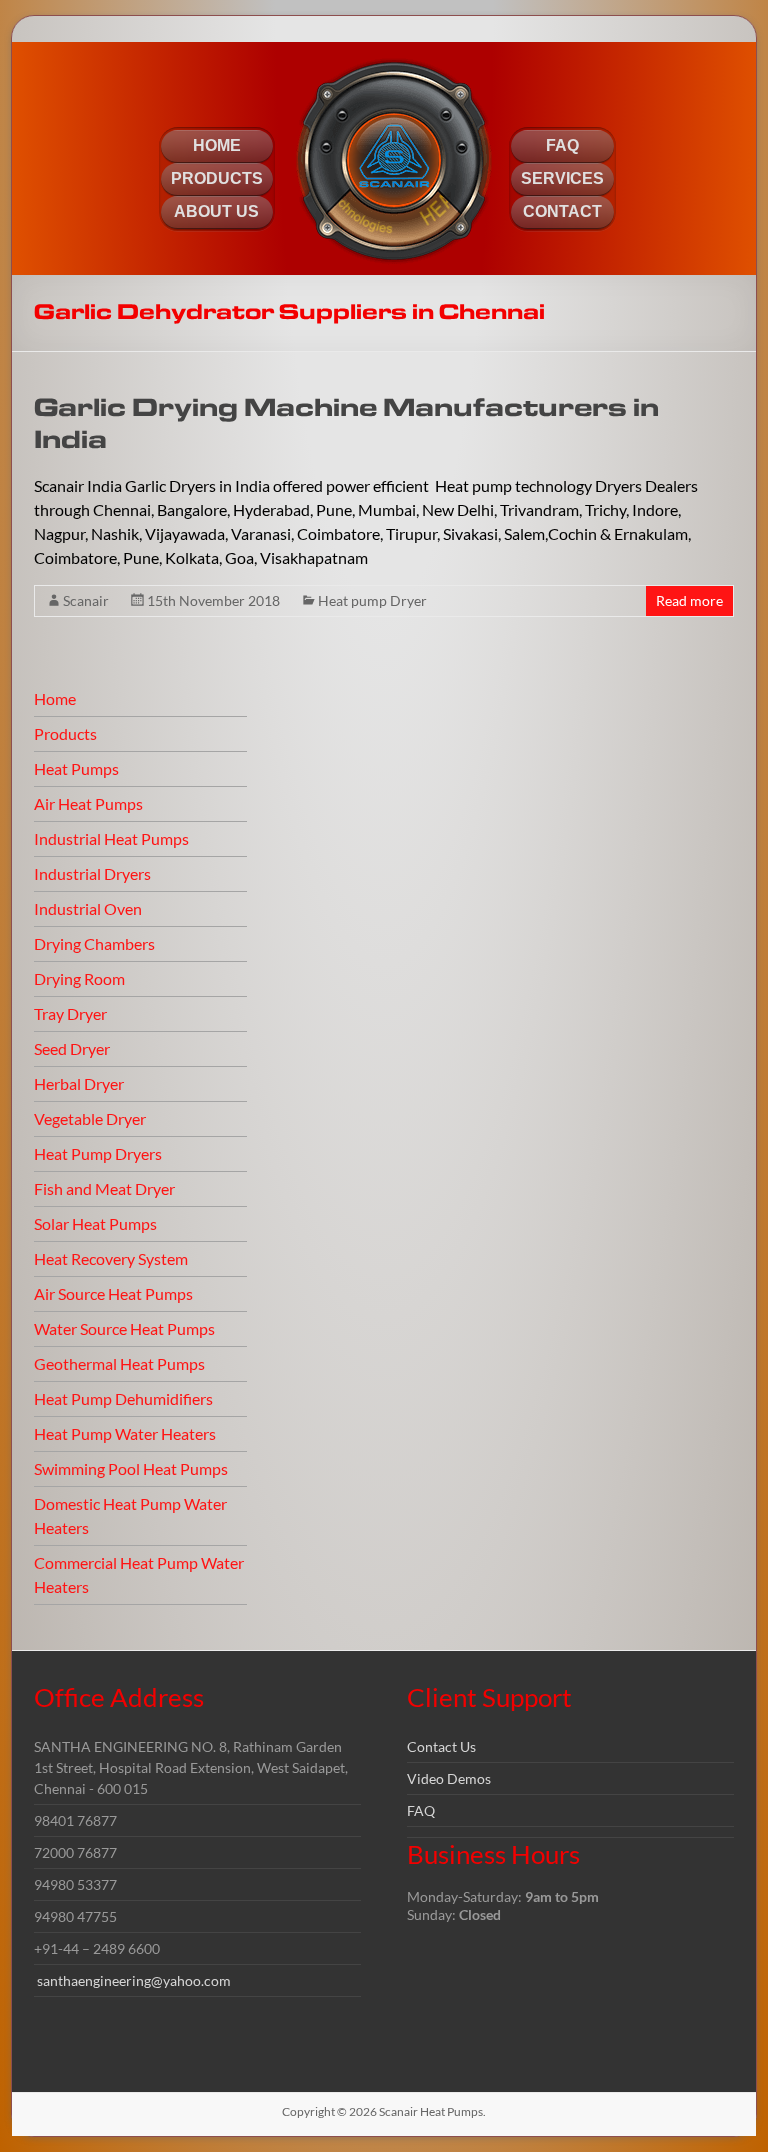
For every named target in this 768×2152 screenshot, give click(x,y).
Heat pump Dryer (372, 600)
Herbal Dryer (79, 1083)
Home (55, 698)
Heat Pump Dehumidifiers (123, 1398)
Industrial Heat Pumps (111, 838)
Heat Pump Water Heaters (125, 1433)
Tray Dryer (70, 1013)
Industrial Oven (88, 908)
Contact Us (441, 1746)
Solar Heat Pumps (95, 1223)
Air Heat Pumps (88, 803)
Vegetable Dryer (90, 1118)
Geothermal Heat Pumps (119, 1363)
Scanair (86, 600)
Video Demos (449, 1778)
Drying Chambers (94, 943)
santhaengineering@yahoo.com (134, 1980)
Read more (689, 600)
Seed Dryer (72, 1048)
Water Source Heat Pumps (124, 1328)
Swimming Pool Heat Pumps (131, 1468)
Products (65, 733)
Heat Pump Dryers (98, 1153)
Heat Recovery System (111, 1258)
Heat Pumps (76, 768)
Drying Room (79, 978)
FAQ (421, 1810)
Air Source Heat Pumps (113, 1293)
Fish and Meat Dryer (104, 1188)
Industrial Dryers (92, 873)
